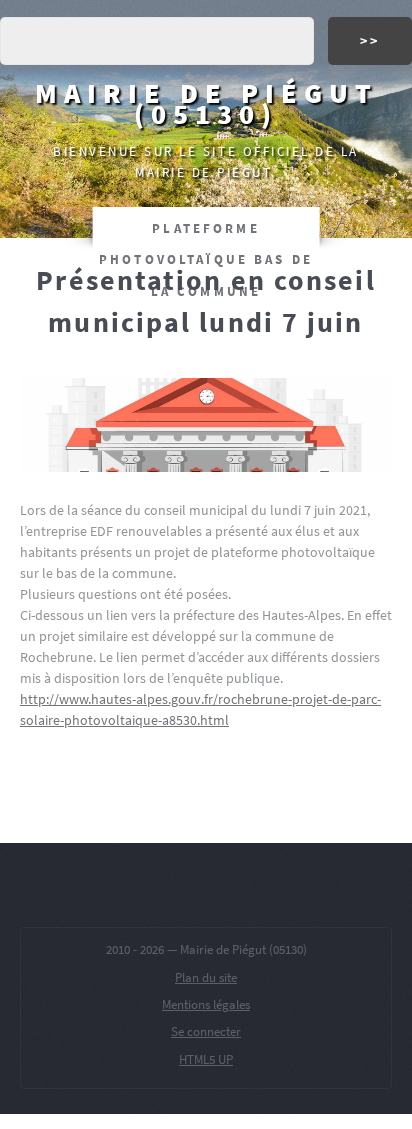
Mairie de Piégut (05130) (206, 103)
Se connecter (206, 1031)
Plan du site (206, 977)
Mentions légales (206, 1004)
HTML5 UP (206, 1059)
